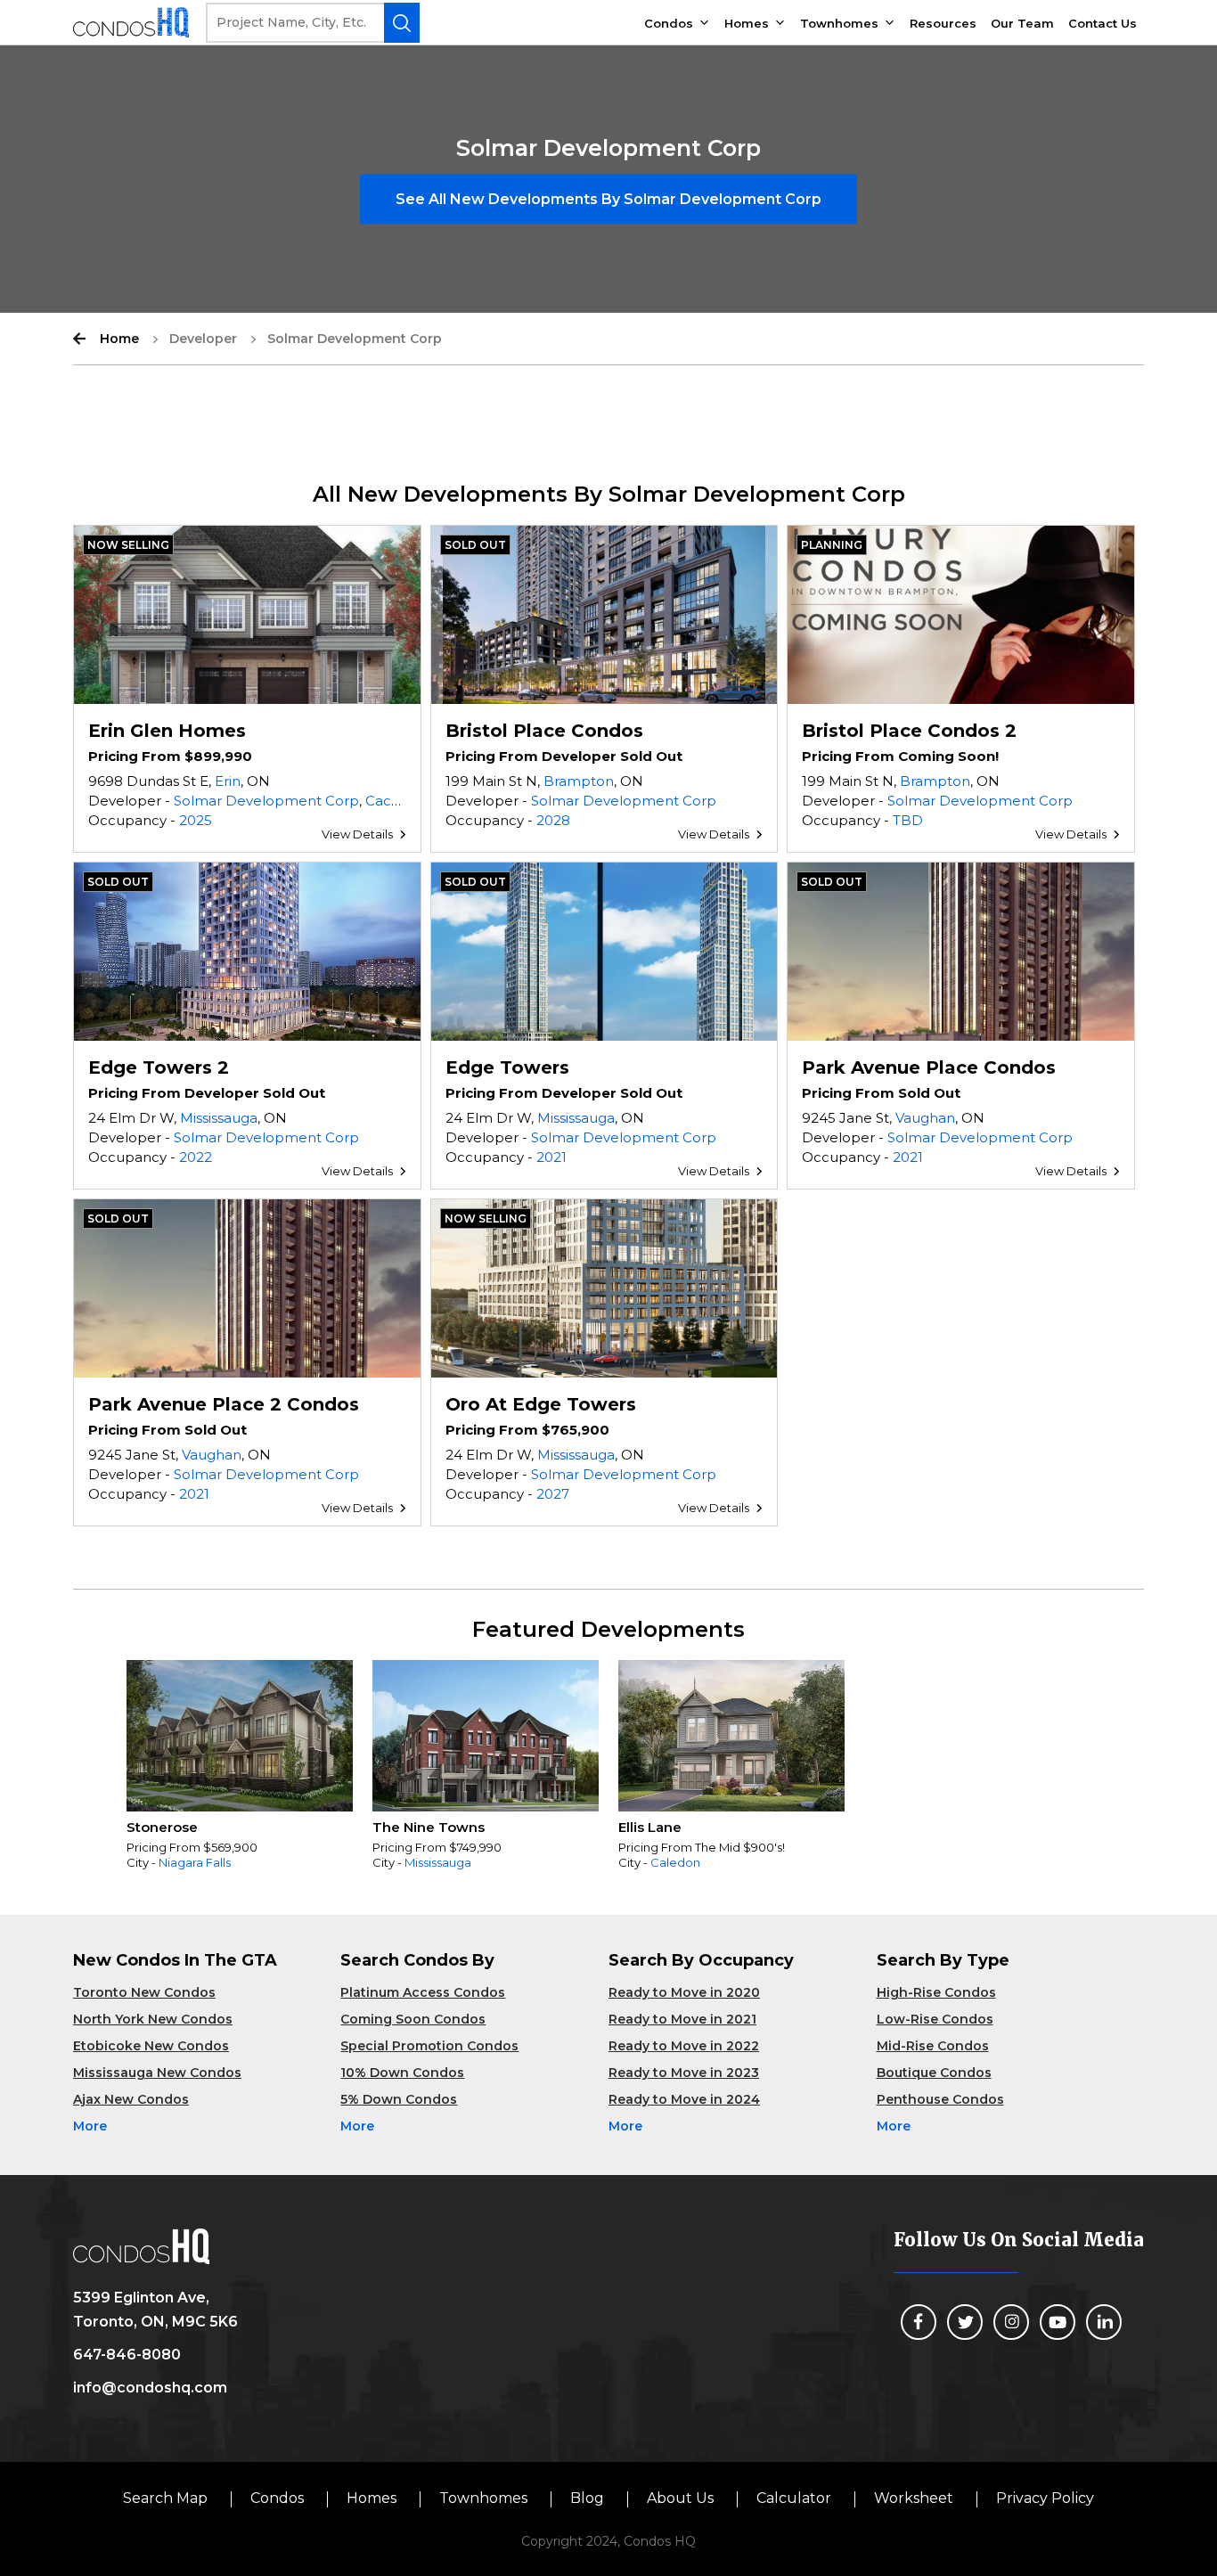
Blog (587, 2498)
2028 (553, 820)
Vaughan (925, 1118)
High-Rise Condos (936, 1992)
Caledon (675, 1862)
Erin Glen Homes (167, 731)
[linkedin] (1104, 2322)
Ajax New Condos (131, 2099)
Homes (747, 23)
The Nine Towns (429, 1827)
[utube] (1058, 2322)
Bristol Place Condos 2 (909, 731)
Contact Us (1103, 23)
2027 (553, 1494)
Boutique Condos (934, 2073)
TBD (908, 820)
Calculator (794, 2498)
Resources (943, 23)
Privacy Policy (1045, 2498)
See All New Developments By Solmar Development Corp (608, 199)
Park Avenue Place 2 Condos (224, 1404)
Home (119, 339)
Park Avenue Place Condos (929, 1067)
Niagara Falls (195, 1862)
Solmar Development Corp (266, 801)
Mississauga (219, 1118)
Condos (669, 23)
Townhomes (839, 23)
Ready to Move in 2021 (682, 2019)
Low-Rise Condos (935, 2019)
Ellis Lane (650, 1827)
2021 (551, 1157)
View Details (357, 834)
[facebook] (919, 2322)
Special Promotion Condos (429, 2046)
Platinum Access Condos (423, 1992)
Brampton (579, 781)
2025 (196, 820)
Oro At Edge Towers (541, 1404)
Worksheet (914, 2498)
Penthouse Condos (940, 2099)
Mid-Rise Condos (933, 2046)
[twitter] (965, 2322)
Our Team (1022, 23)
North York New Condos (153, 2019)
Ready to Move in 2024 (684, 2099)
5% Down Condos (399, 2099)
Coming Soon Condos (413, 2019)
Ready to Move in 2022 (684, 2046)
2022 (196, 1157)
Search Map (165, 2498)
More (90, 2126)
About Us (680, 2498)
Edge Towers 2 (159, 1067)
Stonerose (162, 1827)
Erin (228, 781)
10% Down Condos (402, 2073)
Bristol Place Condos (544, 731)
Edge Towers (507, 1067)
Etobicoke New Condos (151, 2046)
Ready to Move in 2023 (684, 2073)
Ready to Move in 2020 (684, 1992)
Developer (203, 339)
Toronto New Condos (144, 1992)
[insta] (1011, 2322)
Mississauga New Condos (157, 2073)
